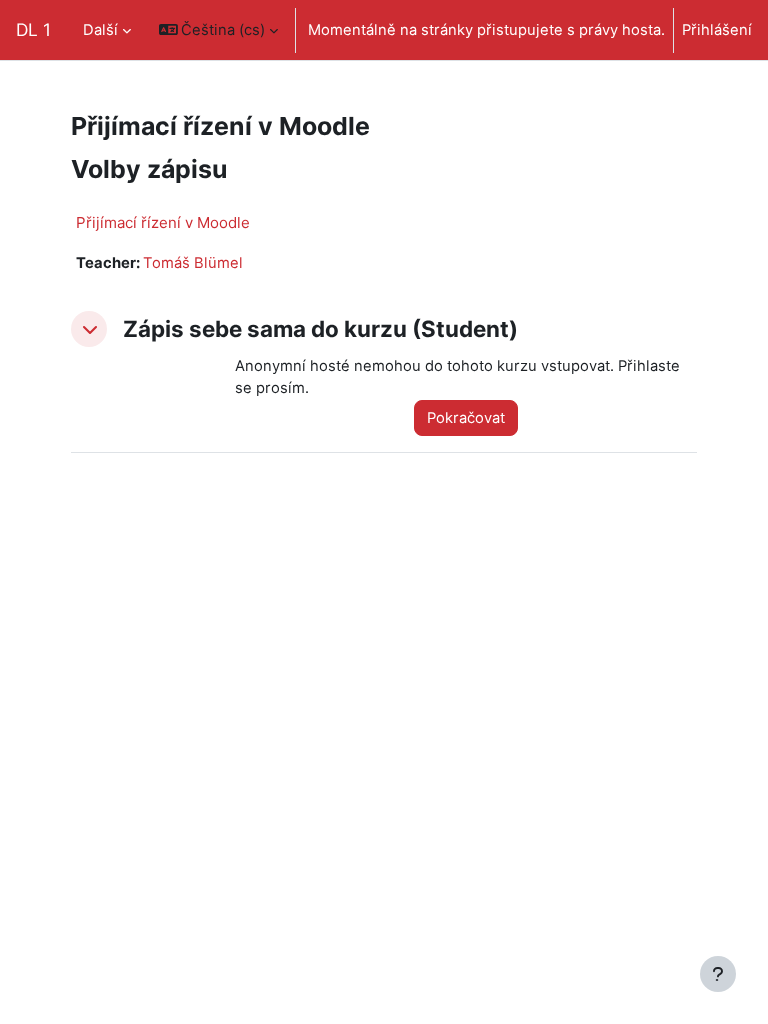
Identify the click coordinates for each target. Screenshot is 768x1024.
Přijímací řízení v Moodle (163, 222)
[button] (219, 30)
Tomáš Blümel (193, 263)
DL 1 (33, 29)
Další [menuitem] (100, 30)
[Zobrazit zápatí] (718, 974)
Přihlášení (717, 30)
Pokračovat (466, 418)
